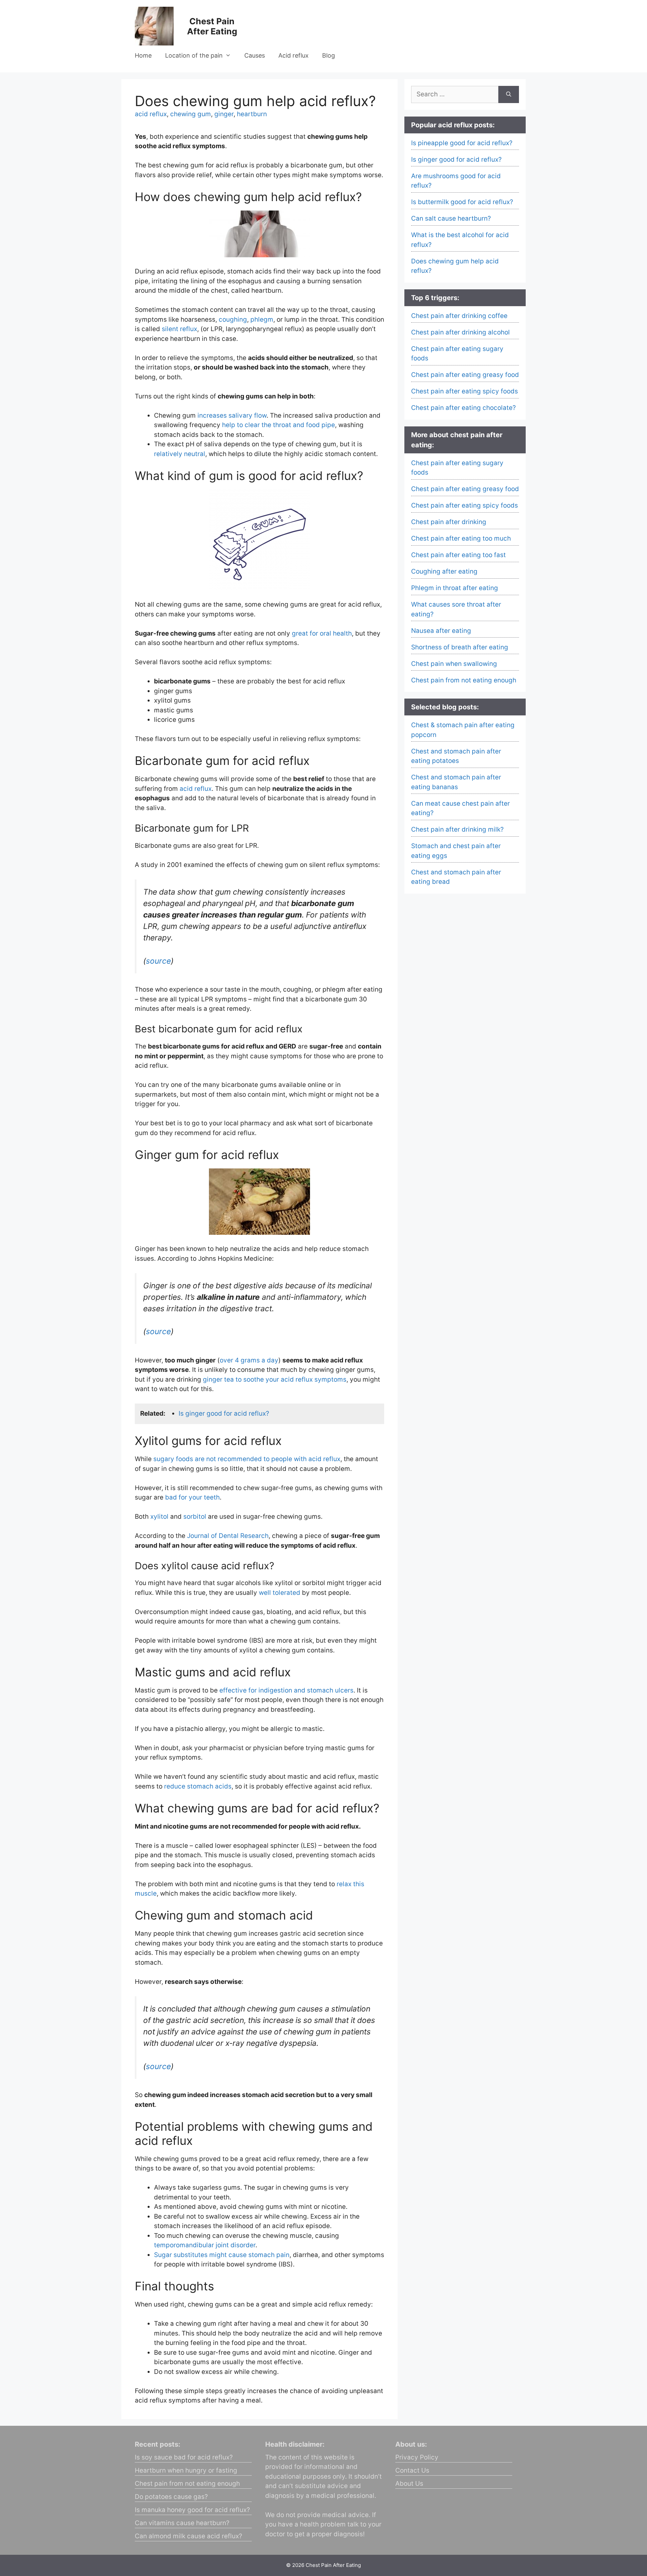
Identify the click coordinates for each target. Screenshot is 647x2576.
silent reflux (179, 329)
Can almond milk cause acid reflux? (189, 2536)
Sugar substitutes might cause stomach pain (222, 2255)
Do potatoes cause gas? (171, 2497)
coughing (233, 319)
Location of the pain (194, 55)
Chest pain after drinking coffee (459, 316)
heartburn (252, 114)
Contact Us (412, 2470)
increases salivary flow (232, 415)
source (158, 961)
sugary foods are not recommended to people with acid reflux (247, 1459)
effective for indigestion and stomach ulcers (286, 1690)
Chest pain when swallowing (454, 664)
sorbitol (195, 1517)
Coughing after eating (444, 571)
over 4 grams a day (249, 1360)
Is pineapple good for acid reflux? (462, 143)
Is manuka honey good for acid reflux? (192, 2510)
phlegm (262, 319)
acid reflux (151, 114)
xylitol (159, 1517)
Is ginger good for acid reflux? (224, 1413)
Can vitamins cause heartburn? (182, 2523)
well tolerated (280, 1593)
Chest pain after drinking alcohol (460, 332)
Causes (255, 55)
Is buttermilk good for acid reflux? (462, 202)
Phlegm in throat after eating (455, 588)
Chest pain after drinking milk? (457, 829)
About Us (409, 2484)
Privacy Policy (417, 2457)
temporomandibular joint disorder (205, 2245)
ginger (224, 114)
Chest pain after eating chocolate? (464, 408)
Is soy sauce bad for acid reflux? (184, 2457)
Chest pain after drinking (449, 522)
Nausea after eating (441, 631)
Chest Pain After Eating (212, 26)
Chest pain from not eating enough (464, 680)
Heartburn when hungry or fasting (186, 2470)
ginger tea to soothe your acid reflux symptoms (275, 1379)
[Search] (509, 94)
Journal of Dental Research (228, 1536)
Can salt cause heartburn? (451, 218)
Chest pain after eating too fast (458, 555)
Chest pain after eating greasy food (465, 375)
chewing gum (191, 114)
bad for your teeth (192, 1497)
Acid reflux (294, 55)
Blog (329, 55)
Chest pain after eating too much (461, 538)
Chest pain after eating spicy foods (465, 391)
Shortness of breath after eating (460, 647)
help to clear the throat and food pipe (279, 425)
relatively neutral (180, 454)
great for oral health (322, 633)
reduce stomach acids (198, 1786)
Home (143, 55)
